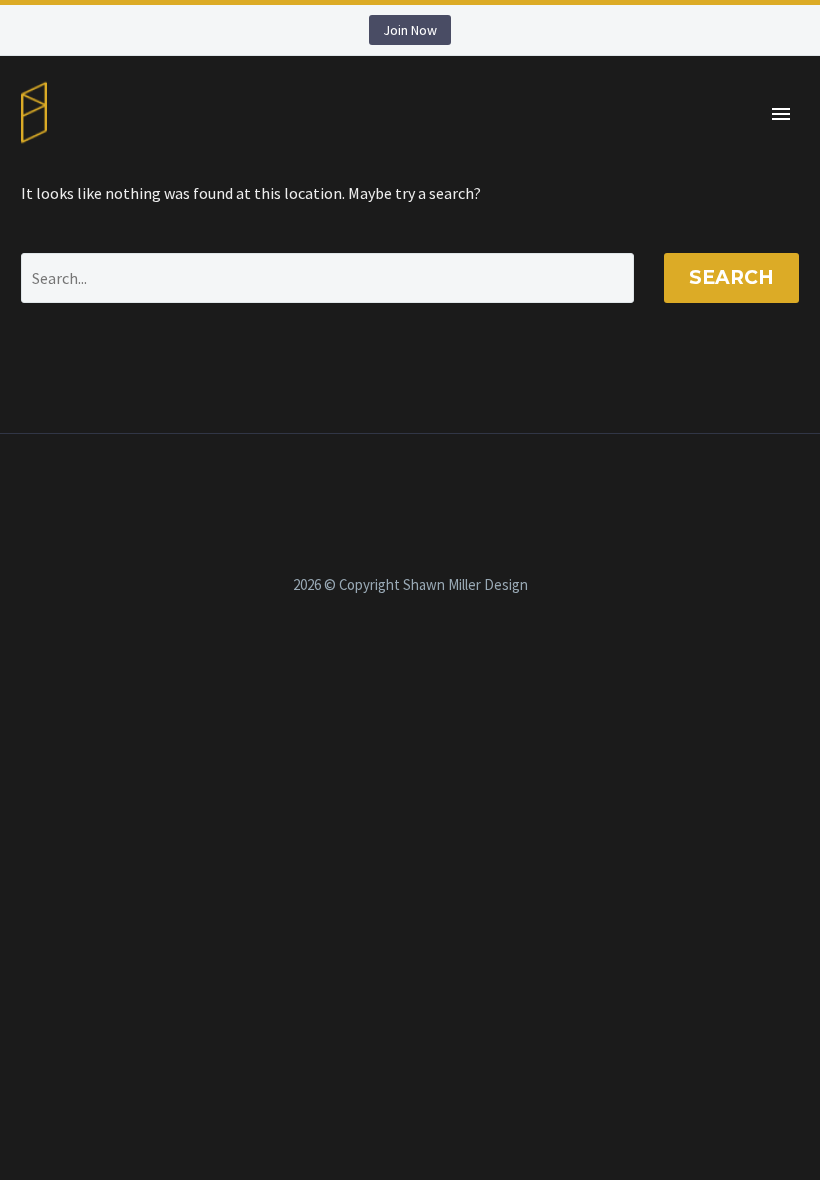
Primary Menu (781, 114)
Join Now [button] (410, 30)
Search (731, 277)
